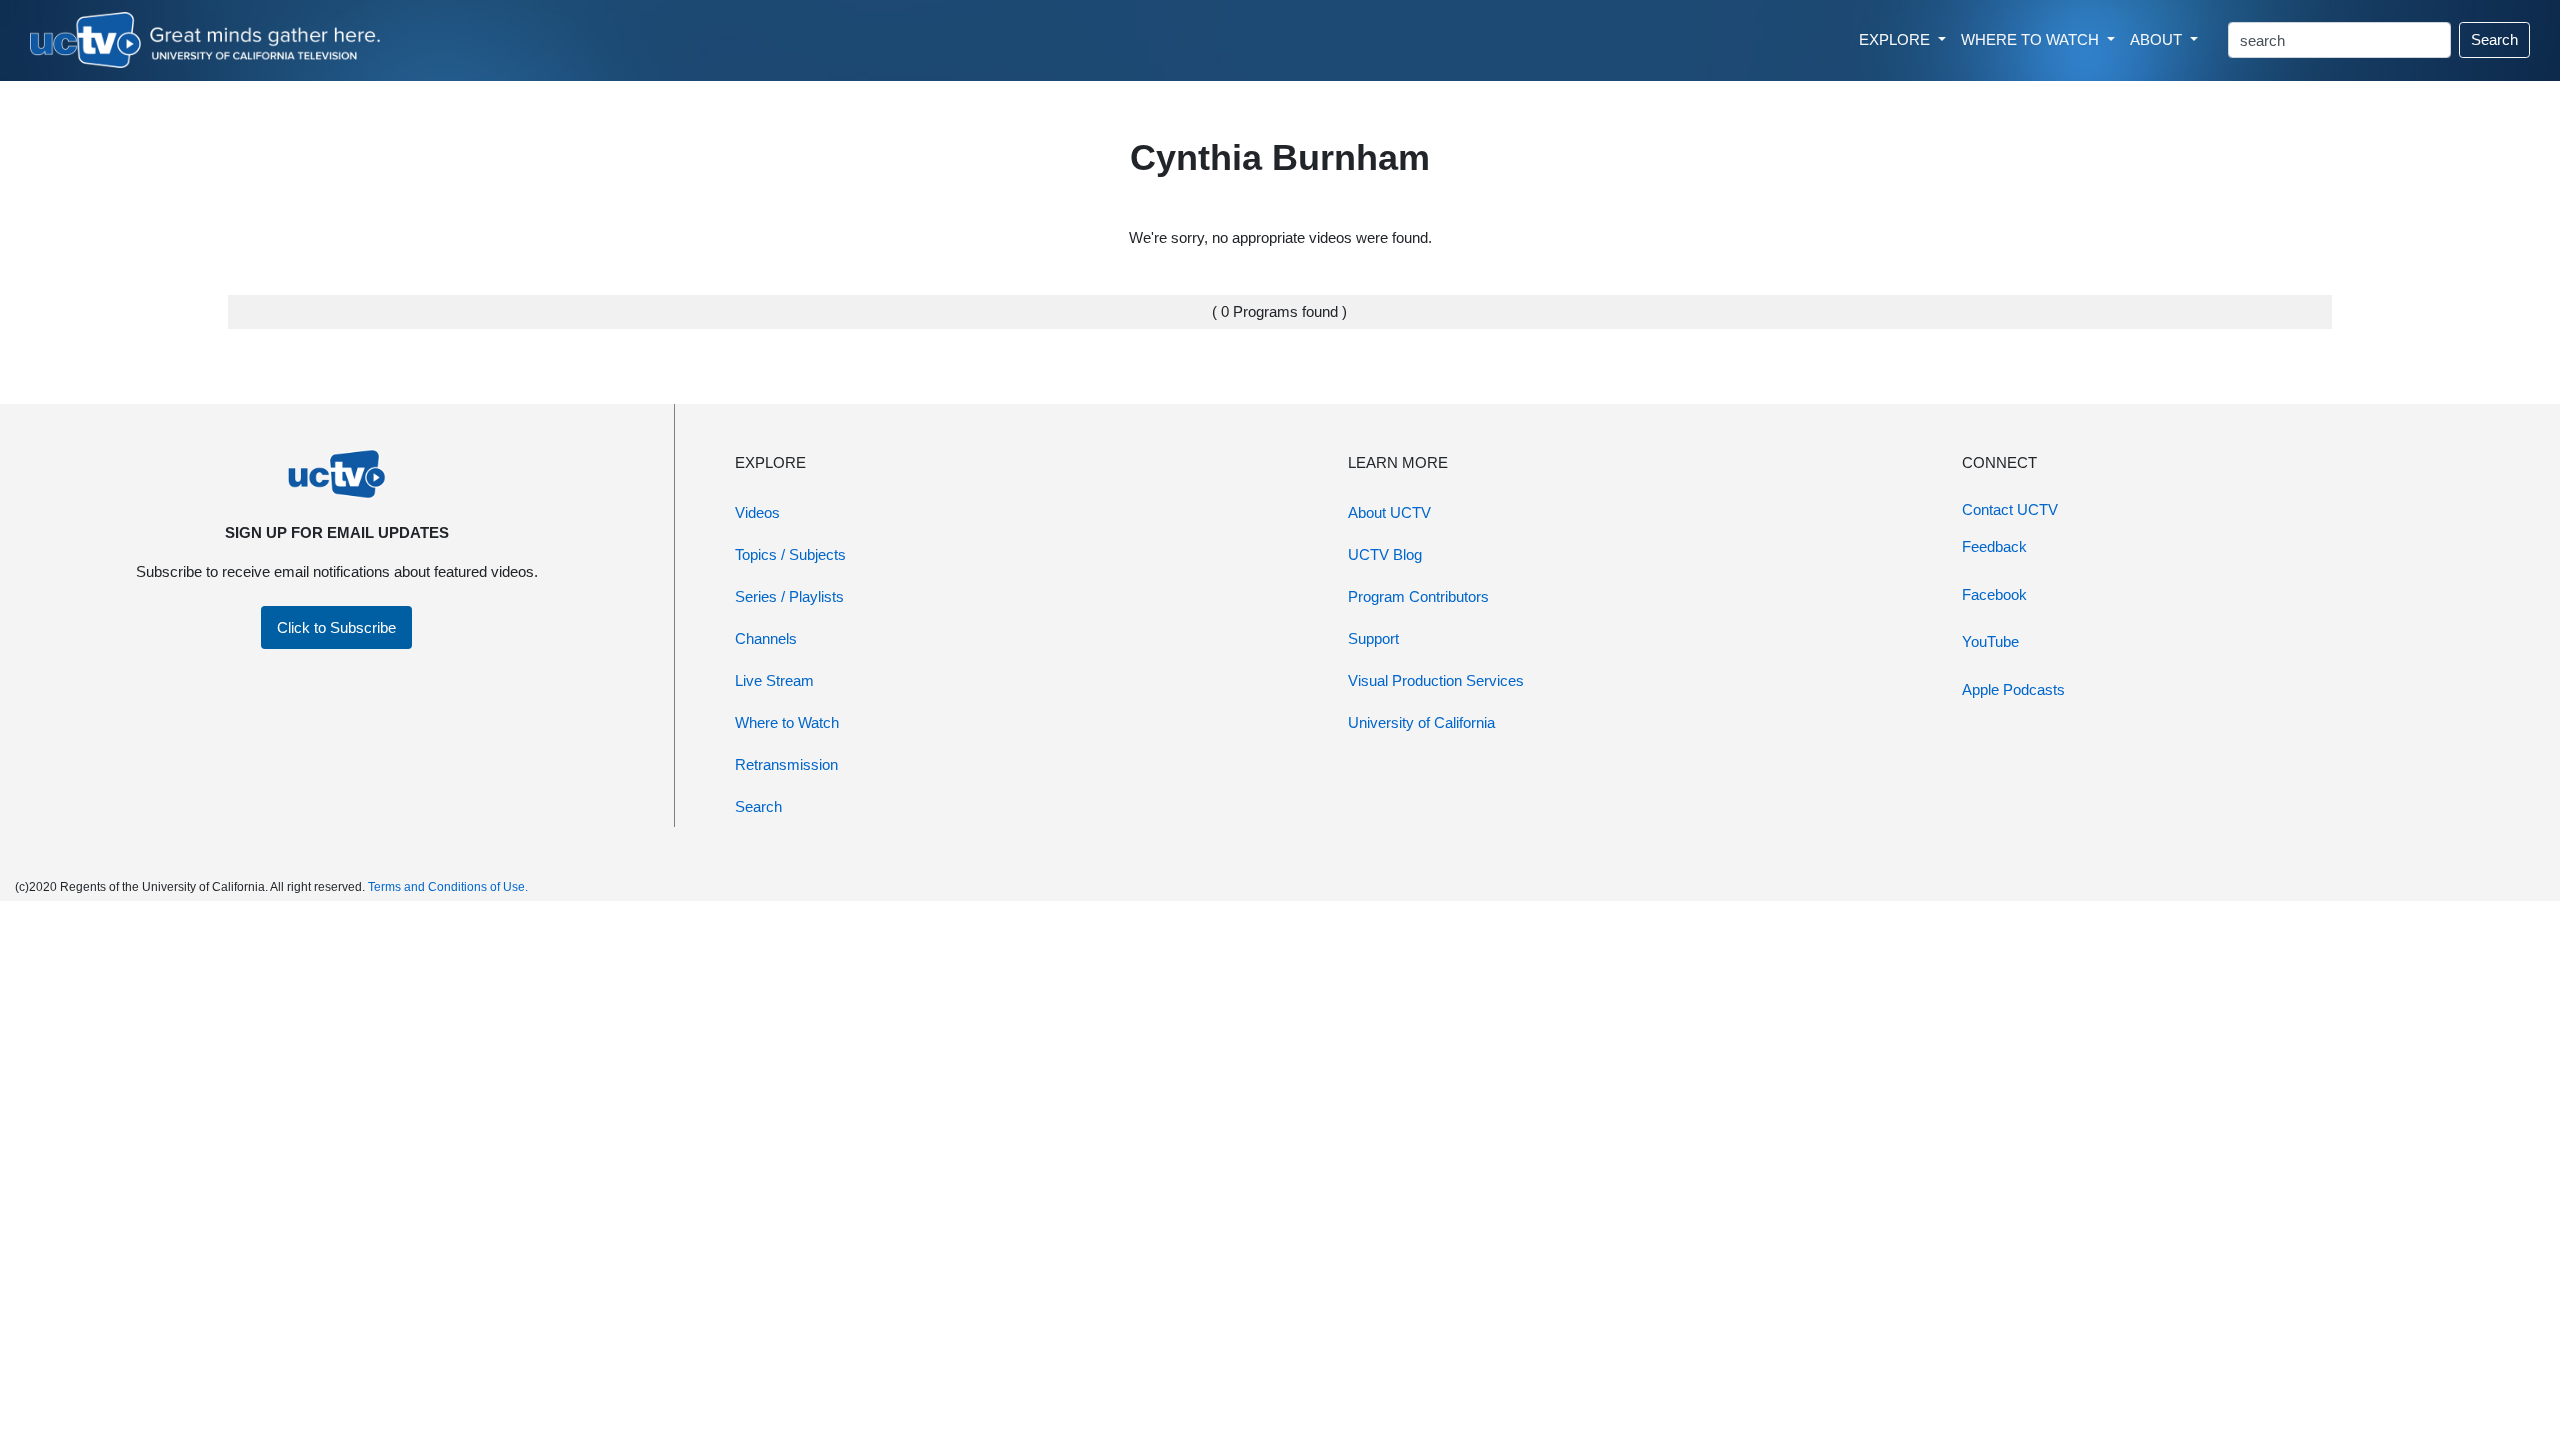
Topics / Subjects (790, 554)
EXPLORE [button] (1896, 39)
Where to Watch (787, 722)
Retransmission (786, 764)
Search (2494, 39)
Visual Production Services (1436, 680)
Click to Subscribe (336, 627)
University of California (1421, 722)
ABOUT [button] (2158, 39)
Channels (766, 638)
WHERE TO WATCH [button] (2032, 39)
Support (1373, 638)
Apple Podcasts (2013, 689)
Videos (757, 512)
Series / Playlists (789, 596)
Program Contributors (1418, 596)
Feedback (1994, 546)
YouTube (1990, 641)
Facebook (1994, 594)
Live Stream (774, 680)
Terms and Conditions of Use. (448, 887)
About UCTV (1389, 512)
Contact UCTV (2010, 509)
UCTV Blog (1385, 554)
